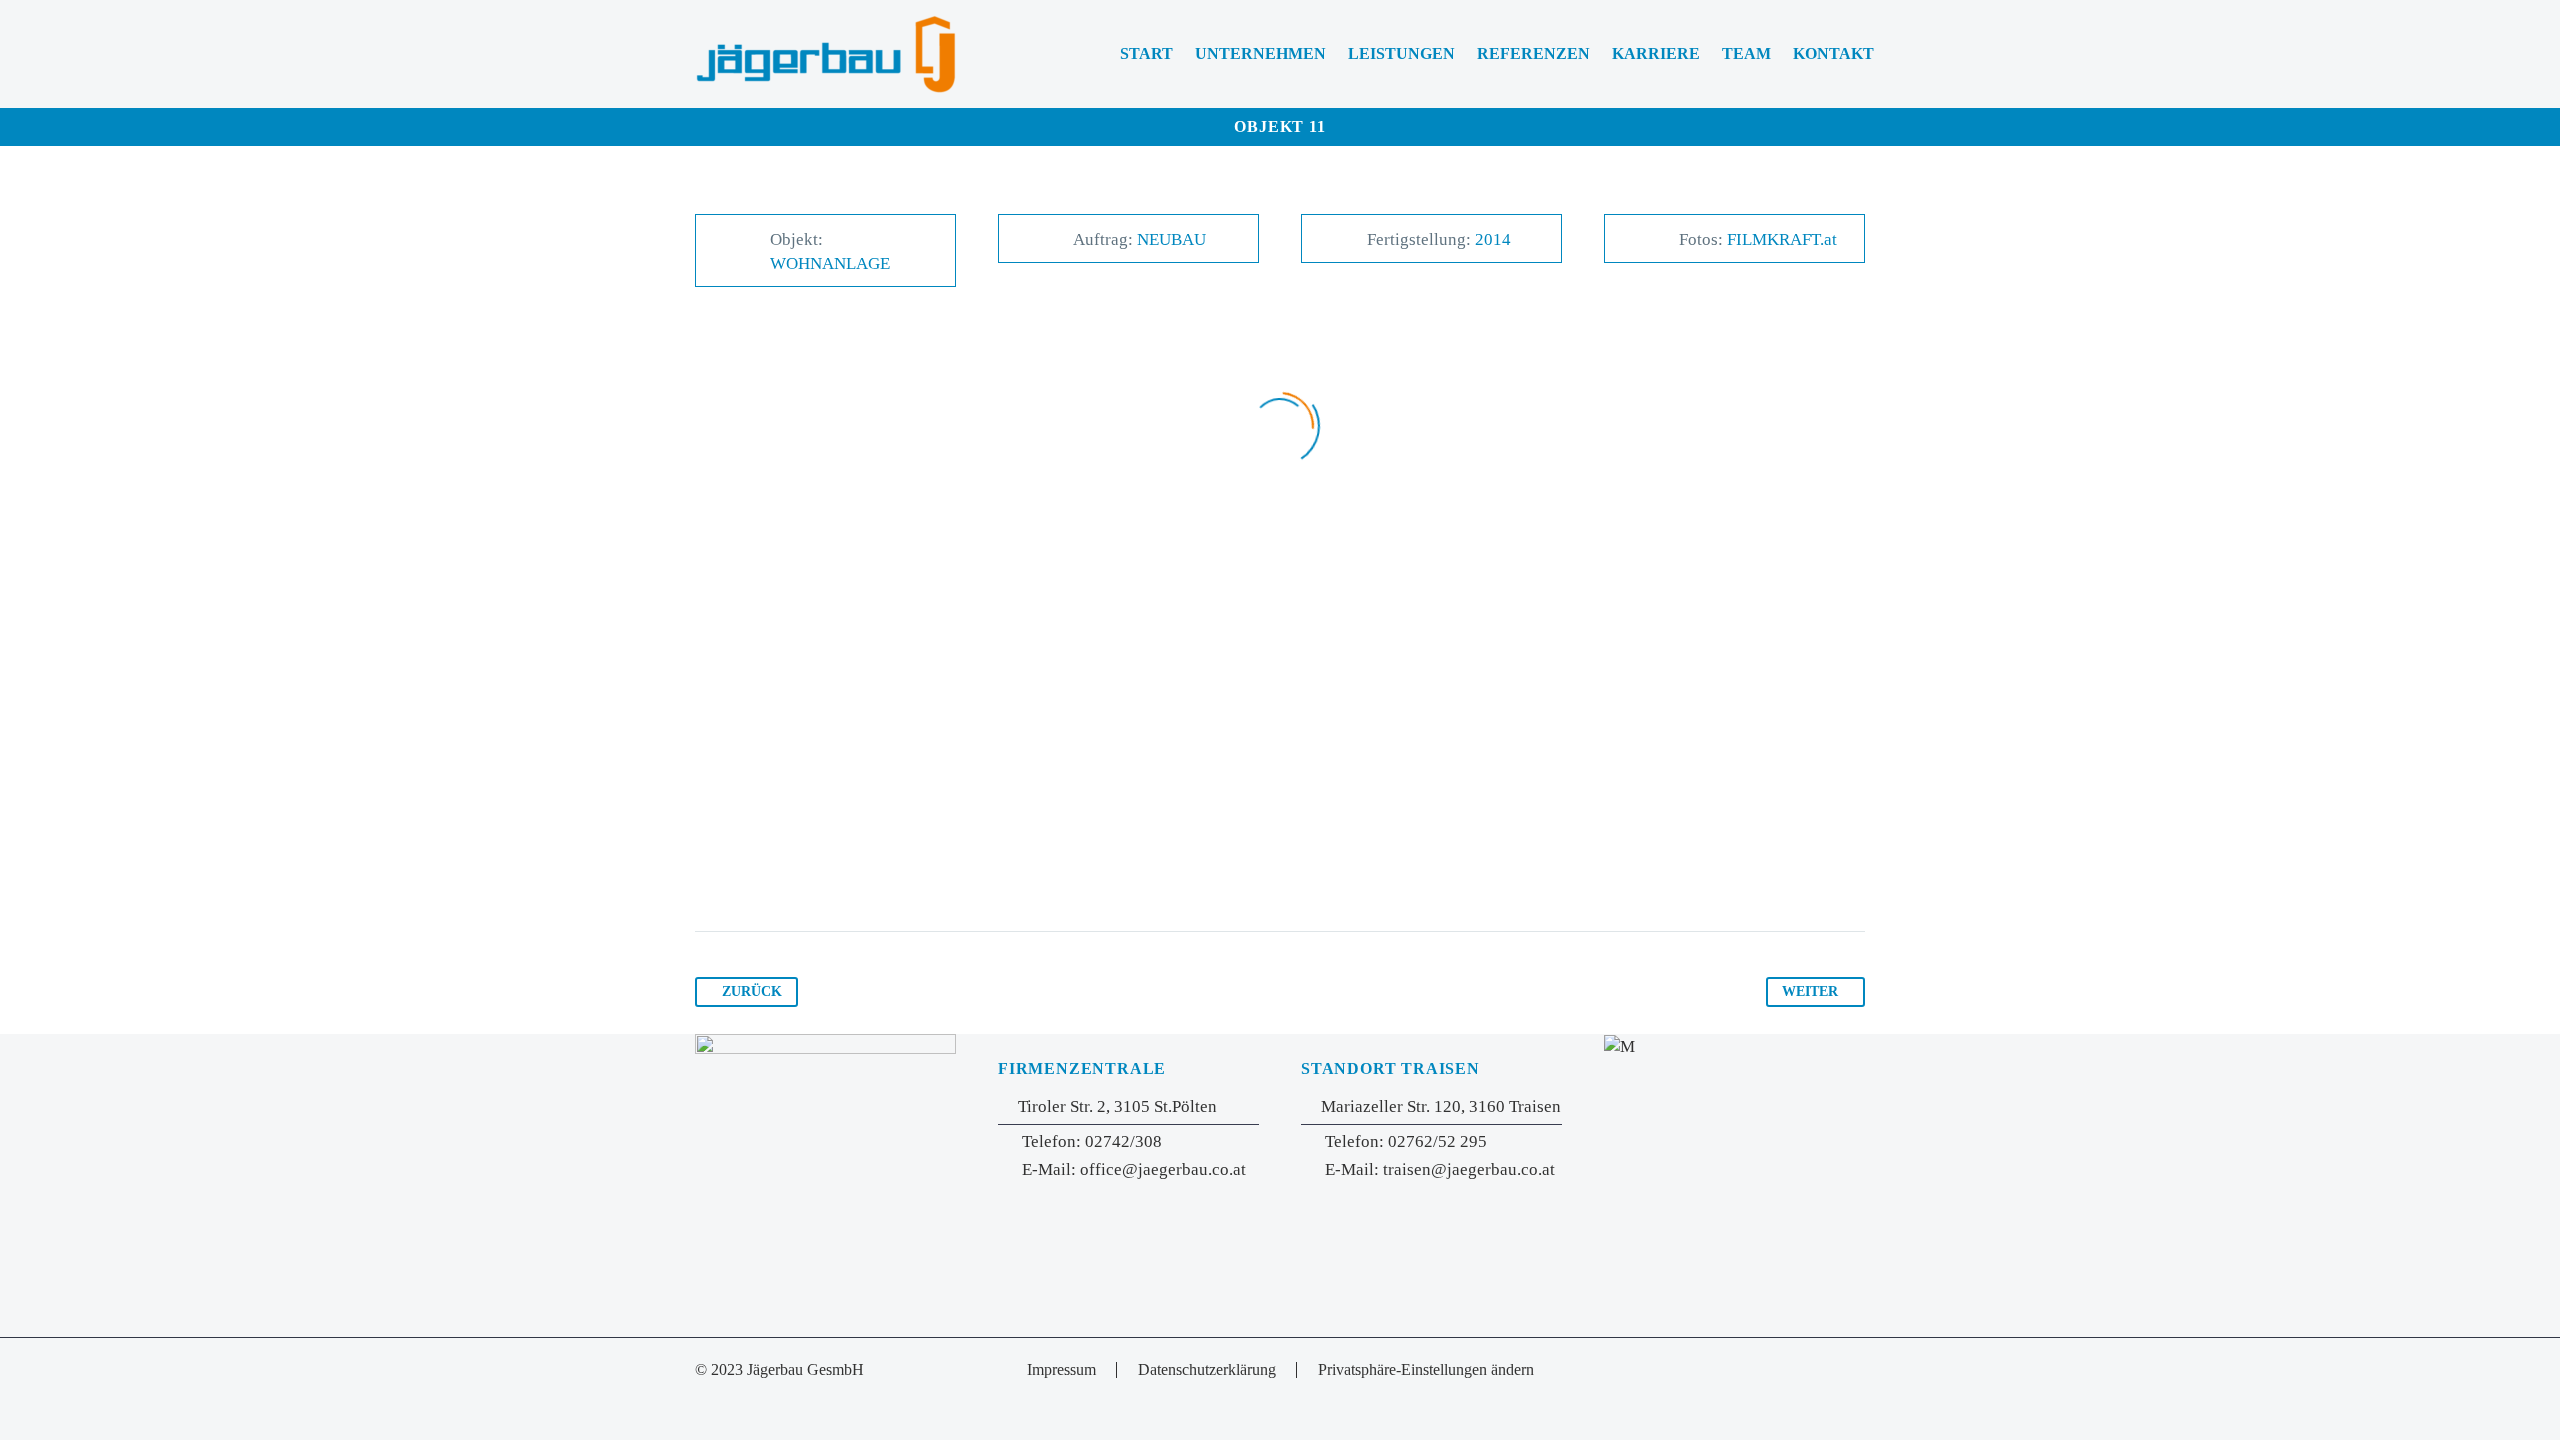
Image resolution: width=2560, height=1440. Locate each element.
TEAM (1746, 53)
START (1146, 53)
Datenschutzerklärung (1207, 1370)
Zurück (752, 991)
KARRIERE (1656, 53)
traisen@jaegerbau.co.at (1469, 1169)
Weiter (1810, 991)
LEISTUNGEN (1401, 53)
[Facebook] (1833, 1371)
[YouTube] (1859, 1371)
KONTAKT (1833, 53)
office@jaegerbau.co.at (1163, 1169)
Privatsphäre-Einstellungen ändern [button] (1426, 1370)
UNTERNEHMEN (1260, 53)
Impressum (1061, 1370)
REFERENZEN (1533, 53)
